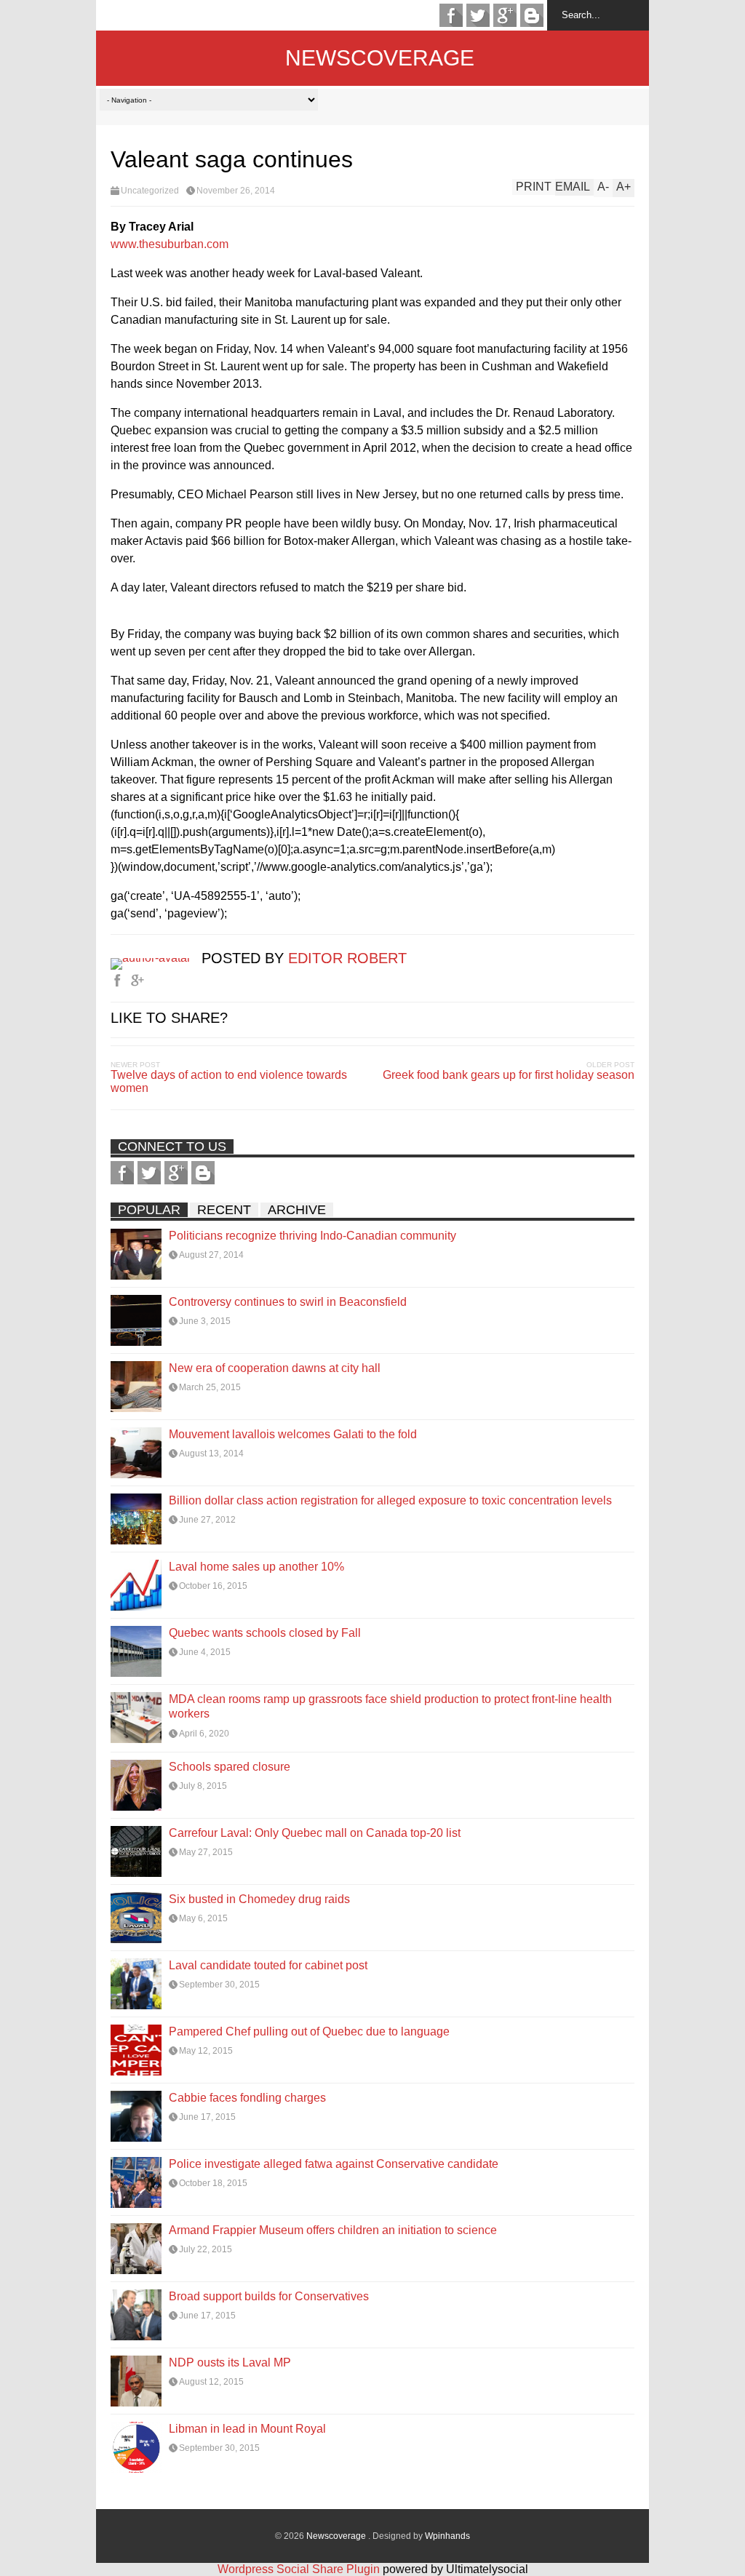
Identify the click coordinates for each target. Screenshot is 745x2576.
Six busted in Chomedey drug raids (259, 1899)
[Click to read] (136, 1254)
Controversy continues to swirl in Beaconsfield (288, 1302)
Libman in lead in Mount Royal (247, 2429)
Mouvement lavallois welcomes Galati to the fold (293, 1434)
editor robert (347, 958)
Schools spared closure (230, 1767)
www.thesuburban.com (170, 244)
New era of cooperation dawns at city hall (275, 1368)
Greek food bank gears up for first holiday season (509, 1075)
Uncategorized (150, 191)
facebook (451, 15)
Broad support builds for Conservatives (269, 2296)
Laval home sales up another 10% (256, 1567)
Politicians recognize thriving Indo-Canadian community (312, 1236)
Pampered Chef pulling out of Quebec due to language (309, 2031)
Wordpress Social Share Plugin (300, 2569)
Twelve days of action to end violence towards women (229, 1081)
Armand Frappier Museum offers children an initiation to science (333, 2230)
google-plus (505, 15)
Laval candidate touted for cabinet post (268, 1965)
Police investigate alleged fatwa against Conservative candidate (334, 2164)
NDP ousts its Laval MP (230, 2362)
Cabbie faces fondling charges (247, 2098)
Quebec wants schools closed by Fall (265, 1633)
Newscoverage (380, 58)
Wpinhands (447, 2536)
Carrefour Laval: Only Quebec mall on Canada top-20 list (315, 1833)
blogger (532, 15)
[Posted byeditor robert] (156, 958)
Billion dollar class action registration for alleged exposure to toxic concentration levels (390, 1500)
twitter (478, 15)
